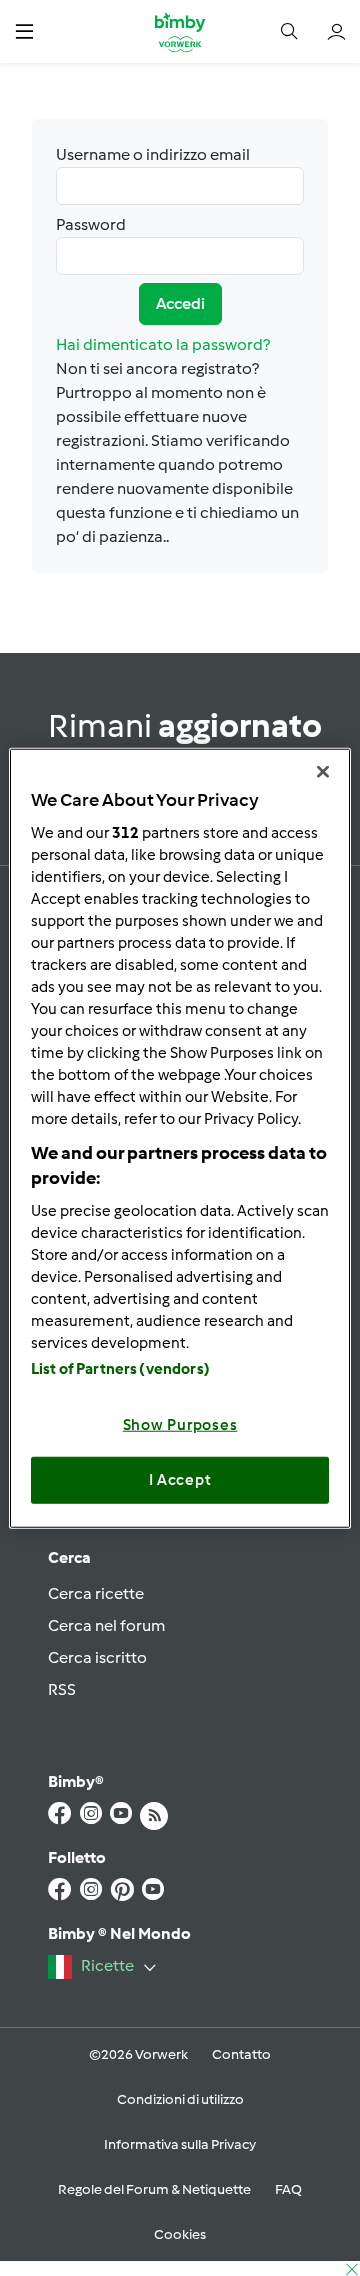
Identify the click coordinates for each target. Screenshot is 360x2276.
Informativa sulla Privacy (180, 2144)
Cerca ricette (96, 1593)
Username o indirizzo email (153, 154)
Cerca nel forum (106, 1625)
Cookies (180, 2234)
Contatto (241, 2054)
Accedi (180, 303)
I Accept (180, 1480)
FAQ (288, 2189)
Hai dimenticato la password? (163, 344)
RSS (62, 1689)
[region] (180, 1138)
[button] (24, 31)
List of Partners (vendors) (120, 1368)
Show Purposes (180, 1424)
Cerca (69, 1557)
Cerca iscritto (97, 1657)
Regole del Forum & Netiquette (154, 2189)
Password (91, 224)
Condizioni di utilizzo (180, 2099)
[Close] (323, 772)
